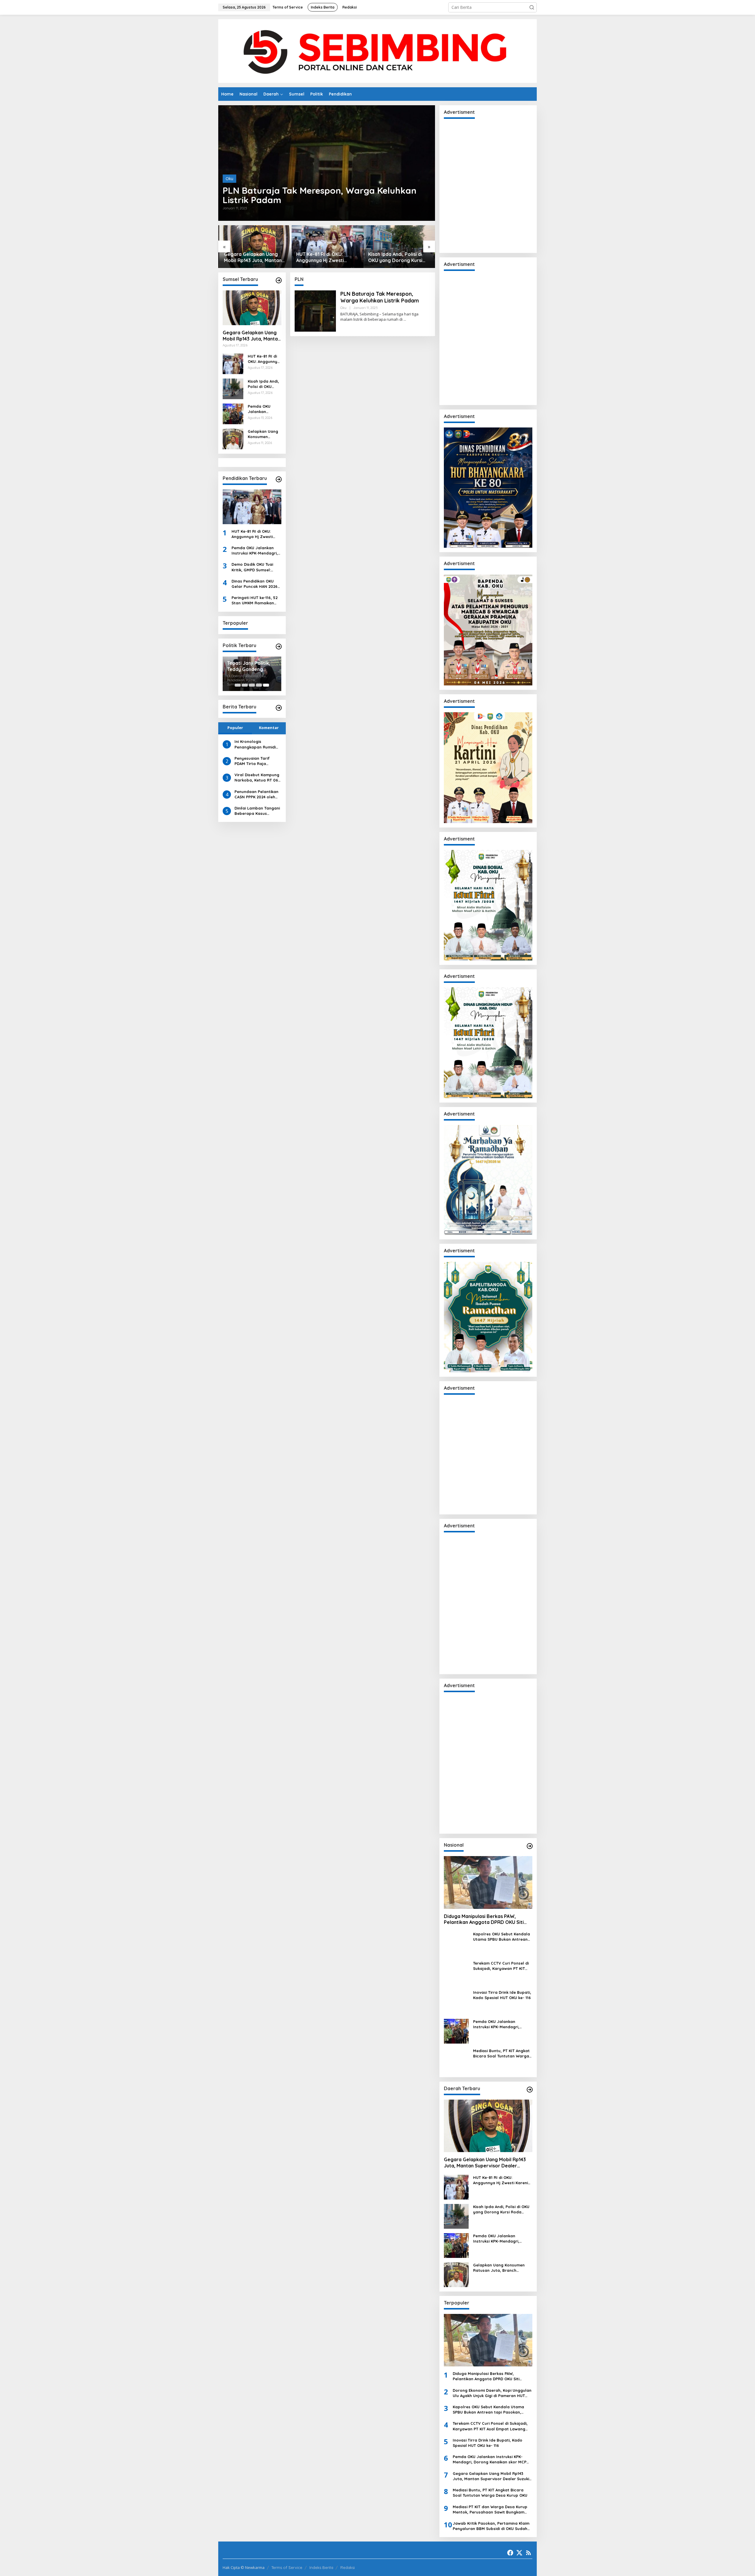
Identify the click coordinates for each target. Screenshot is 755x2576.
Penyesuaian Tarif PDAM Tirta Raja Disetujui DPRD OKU (253, 761)
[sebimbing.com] (377, 51)
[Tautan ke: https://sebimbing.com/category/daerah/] (530, 2090)
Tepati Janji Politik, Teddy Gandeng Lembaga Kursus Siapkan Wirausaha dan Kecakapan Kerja (251, 666)
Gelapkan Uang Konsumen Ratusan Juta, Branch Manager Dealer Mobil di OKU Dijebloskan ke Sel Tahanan (264, 434)
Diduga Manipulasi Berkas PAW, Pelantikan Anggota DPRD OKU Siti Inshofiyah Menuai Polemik (484, 1919)
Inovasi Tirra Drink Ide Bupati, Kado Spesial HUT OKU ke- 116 (502, 1995)
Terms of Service (287, 2567)
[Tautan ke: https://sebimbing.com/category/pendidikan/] (279, 479)
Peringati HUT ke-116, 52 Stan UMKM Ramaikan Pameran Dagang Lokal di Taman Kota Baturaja (255, 600)
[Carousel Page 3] (252, 685)
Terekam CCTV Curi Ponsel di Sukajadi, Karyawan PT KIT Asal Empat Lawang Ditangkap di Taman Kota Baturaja (501, 1966)
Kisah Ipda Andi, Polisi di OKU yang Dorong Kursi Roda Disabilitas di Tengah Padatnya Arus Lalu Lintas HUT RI (398, 257)
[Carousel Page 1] (238, 685)
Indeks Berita (321, 2567)
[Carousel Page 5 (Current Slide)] (266, 685)
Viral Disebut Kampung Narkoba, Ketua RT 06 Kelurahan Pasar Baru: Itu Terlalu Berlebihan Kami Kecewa (257, 778)
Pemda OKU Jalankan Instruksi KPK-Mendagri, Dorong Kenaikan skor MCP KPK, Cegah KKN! (264, 409)
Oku (229, 179)
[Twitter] (519, 2553)
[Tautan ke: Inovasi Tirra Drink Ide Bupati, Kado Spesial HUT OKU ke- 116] (456, 2002)
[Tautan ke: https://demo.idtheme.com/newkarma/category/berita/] (279, 708)
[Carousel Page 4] (259, 685)
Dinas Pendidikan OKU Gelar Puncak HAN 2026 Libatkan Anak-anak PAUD (255, 584)
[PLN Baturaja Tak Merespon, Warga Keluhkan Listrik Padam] (405, 319)
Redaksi (348, 2567)
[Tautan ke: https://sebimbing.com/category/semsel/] (279, 280)
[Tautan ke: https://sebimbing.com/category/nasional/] (530, 1846)
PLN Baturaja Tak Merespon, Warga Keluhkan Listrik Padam (320, 195)
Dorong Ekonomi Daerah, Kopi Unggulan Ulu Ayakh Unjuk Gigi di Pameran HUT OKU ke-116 (492, 2393)
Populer (235, 728)
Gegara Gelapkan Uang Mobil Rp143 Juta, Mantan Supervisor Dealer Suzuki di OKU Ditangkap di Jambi (253, 257)
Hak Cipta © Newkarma (244, 2567)
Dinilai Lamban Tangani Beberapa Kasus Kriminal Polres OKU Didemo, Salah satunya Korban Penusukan (257, 811)
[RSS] (528, 2553)
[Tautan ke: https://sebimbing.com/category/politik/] (279, 647)
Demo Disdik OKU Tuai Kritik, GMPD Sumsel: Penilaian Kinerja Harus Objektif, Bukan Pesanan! (256, 567)
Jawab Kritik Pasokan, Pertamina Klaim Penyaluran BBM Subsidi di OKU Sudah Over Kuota (491, 2526)
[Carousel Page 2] (245, 685)
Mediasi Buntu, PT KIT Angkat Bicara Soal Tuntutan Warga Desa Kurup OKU (501, 2053)
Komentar (269, 728)
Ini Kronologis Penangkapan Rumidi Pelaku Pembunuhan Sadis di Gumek (255, 744)
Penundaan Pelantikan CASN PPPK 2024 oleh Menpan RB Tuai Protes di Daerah (257, 794)
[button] (532, 7)
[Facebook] (510, 2553)
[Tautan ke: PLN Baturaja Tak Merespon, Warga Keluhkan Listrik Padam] (327, 163)
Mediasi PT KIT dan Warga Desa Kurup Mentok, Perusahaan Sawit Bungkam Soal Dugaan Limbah (490, 2510)
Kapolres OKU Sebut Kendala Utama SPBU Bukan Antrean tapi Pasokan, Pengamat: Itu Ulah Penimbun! (502, 1937)
